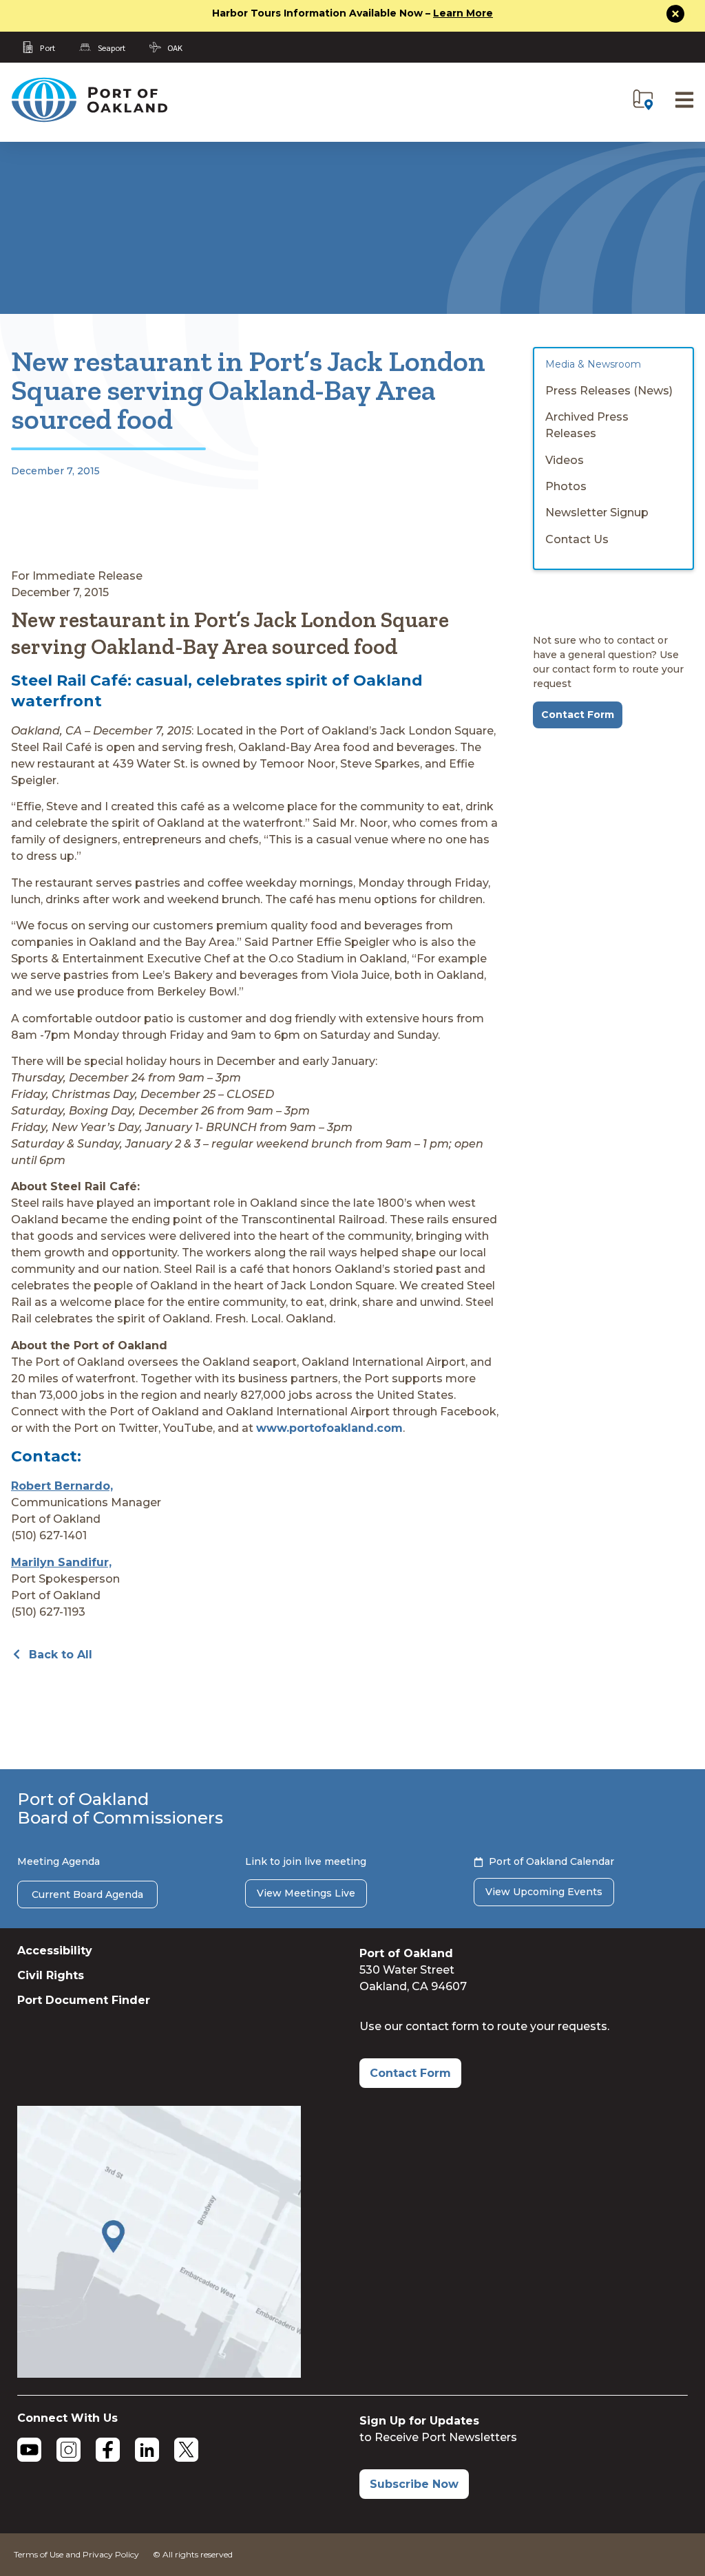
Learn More (463, 13)
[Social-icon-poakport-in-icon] (147, 2450)
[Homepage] (89, 119)
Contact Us (577, 539)
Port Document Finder (84, 2000)
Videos (565, 460)
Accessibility (55, 1951)
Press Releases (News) (609, 391)
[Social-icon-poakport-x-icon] (186, 2450)
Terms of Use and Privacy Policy (76, 2554)
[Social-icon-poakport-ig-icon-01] (69, 2450)
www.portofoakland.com (329, 1428)
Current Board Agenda (87, 1894)
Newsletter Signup (597, 513)
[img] (643, 100)
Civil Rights (51, 1975)
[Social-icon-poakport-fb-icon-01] (108, 2450)
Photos (566, 486)
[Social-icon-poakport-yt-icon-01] (29, 2450)
